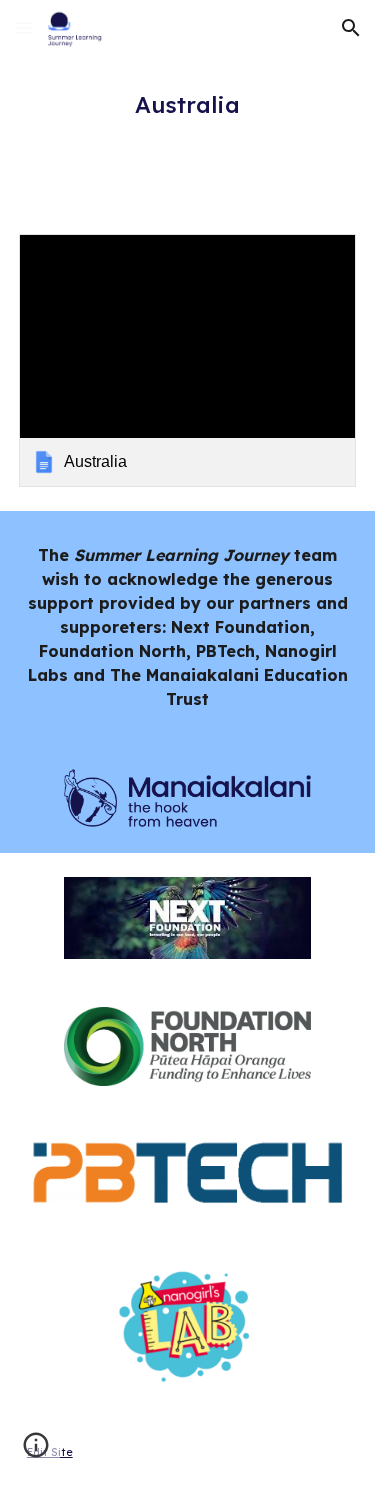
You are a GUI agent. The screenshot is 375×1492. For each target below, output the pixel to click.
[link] (188, 360)
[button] (24, 27)
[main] (188, 105)
